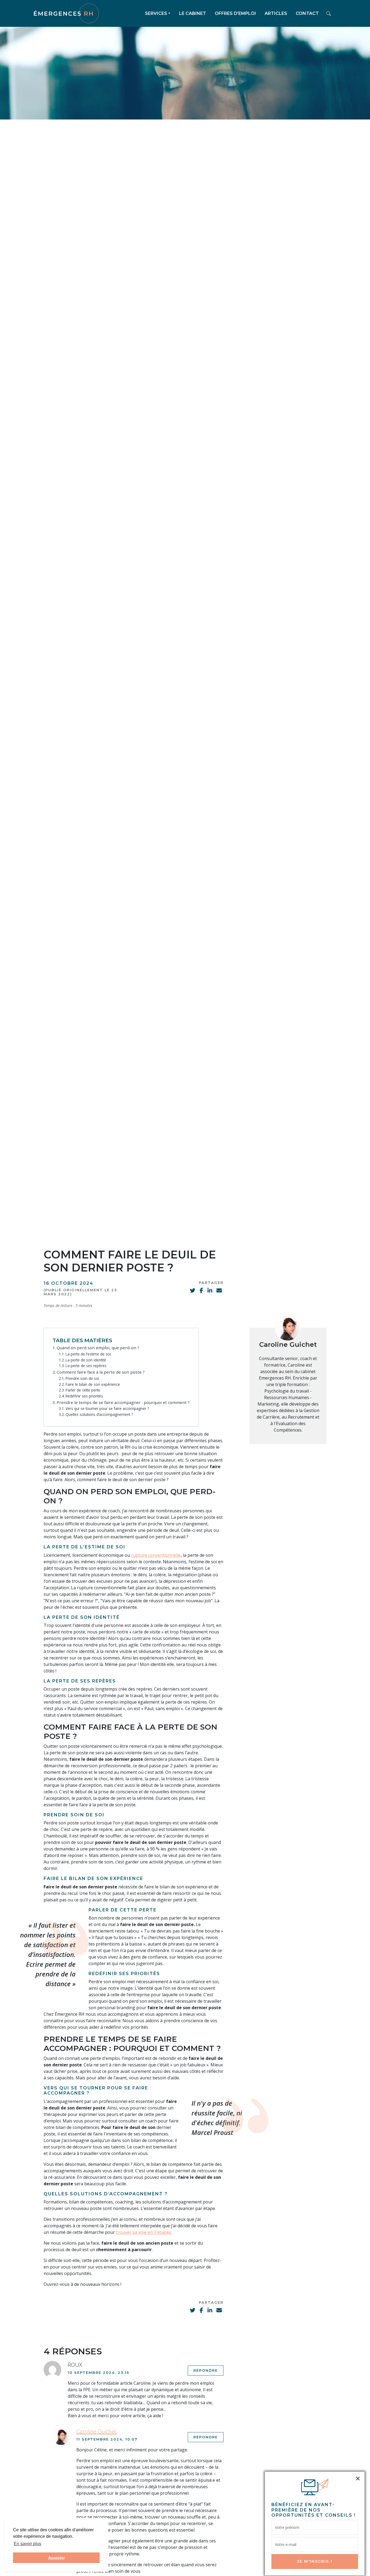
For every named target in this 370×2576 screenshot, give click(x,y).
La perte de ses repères (86, 1366)
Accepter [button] (56, 2558)
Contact (307, 13)
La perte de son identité (86, 1360)
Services (156, 13)
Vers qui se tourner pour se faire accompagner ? (107, 1408)
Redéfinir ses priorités (84, 1396)
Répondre (206, 2370)
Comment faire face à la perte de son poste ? (101, 1372)
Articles (276, 13)
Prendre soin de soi (82, 1378)
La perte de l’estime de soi (88, 1354)
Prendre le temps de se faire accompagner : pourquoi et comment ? (123, 1402)
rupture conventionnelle (156, 1555)
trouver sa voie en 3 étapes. (144, 2232)
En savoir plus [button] (27, 2544)
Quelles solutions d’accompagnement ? (99, 1414)
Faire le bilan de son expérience (93, 1384)
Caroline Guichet (288, 1344)
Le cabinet (193, 13)
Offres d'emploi (235, 13)
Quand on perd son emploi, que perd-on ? (98, 1348)
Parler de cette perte (83, 1390)
